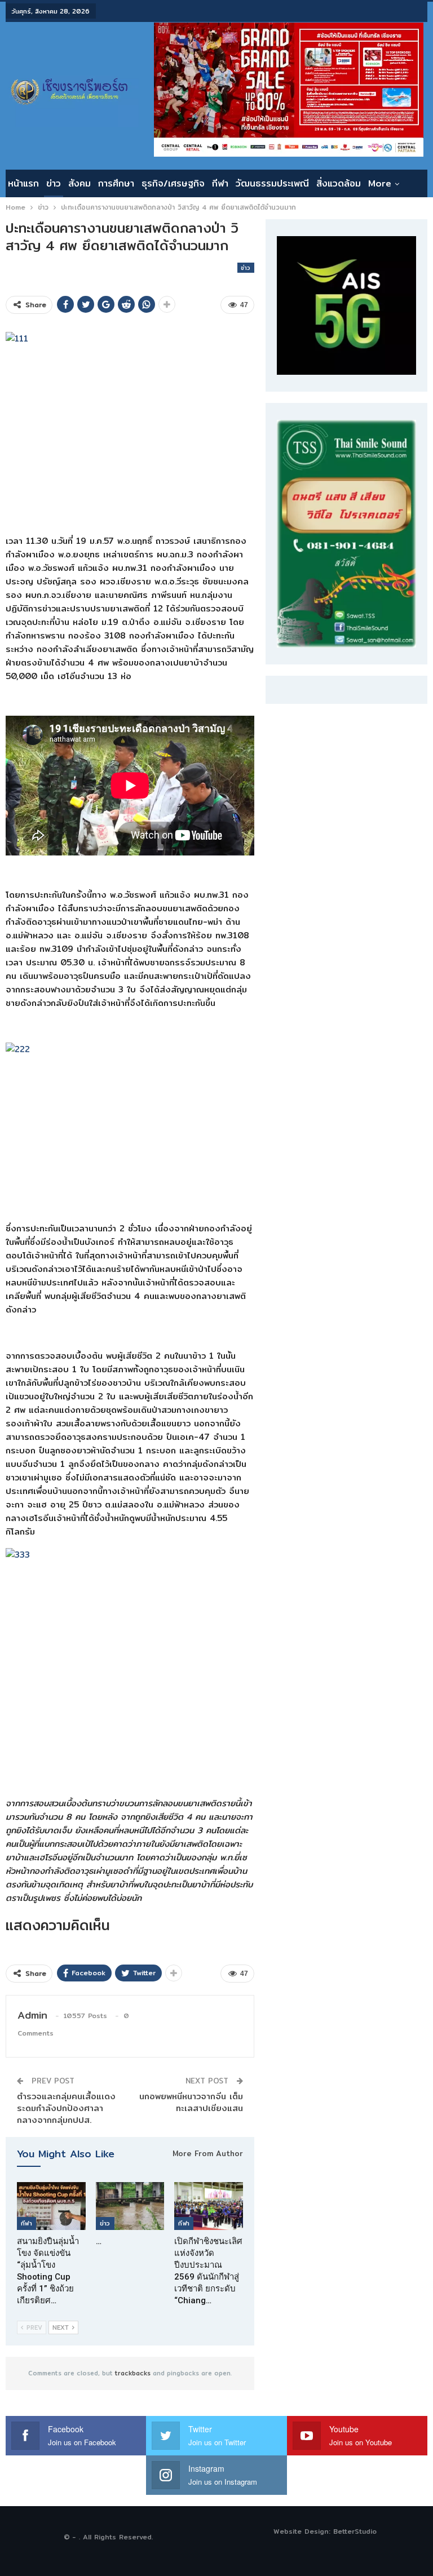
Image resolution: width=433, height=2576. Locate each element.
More (380, 183)
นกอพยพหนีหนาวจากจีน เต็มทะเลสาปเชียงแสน (191, 2102)
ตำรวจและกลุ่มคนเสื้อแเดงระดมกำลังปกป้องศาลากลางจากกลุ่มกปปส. (66, 2108)
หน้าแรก (23, 183)
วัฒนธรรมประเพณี (272, 183)
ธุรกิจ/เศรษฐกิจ (173, 183)
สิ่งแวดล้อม (339, 183)
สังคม (79, 183)
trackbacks (133, 2373)
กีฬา (220, 183)
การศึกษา (116, 183)
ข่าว (54, 183)
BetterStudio (355, 2531)
